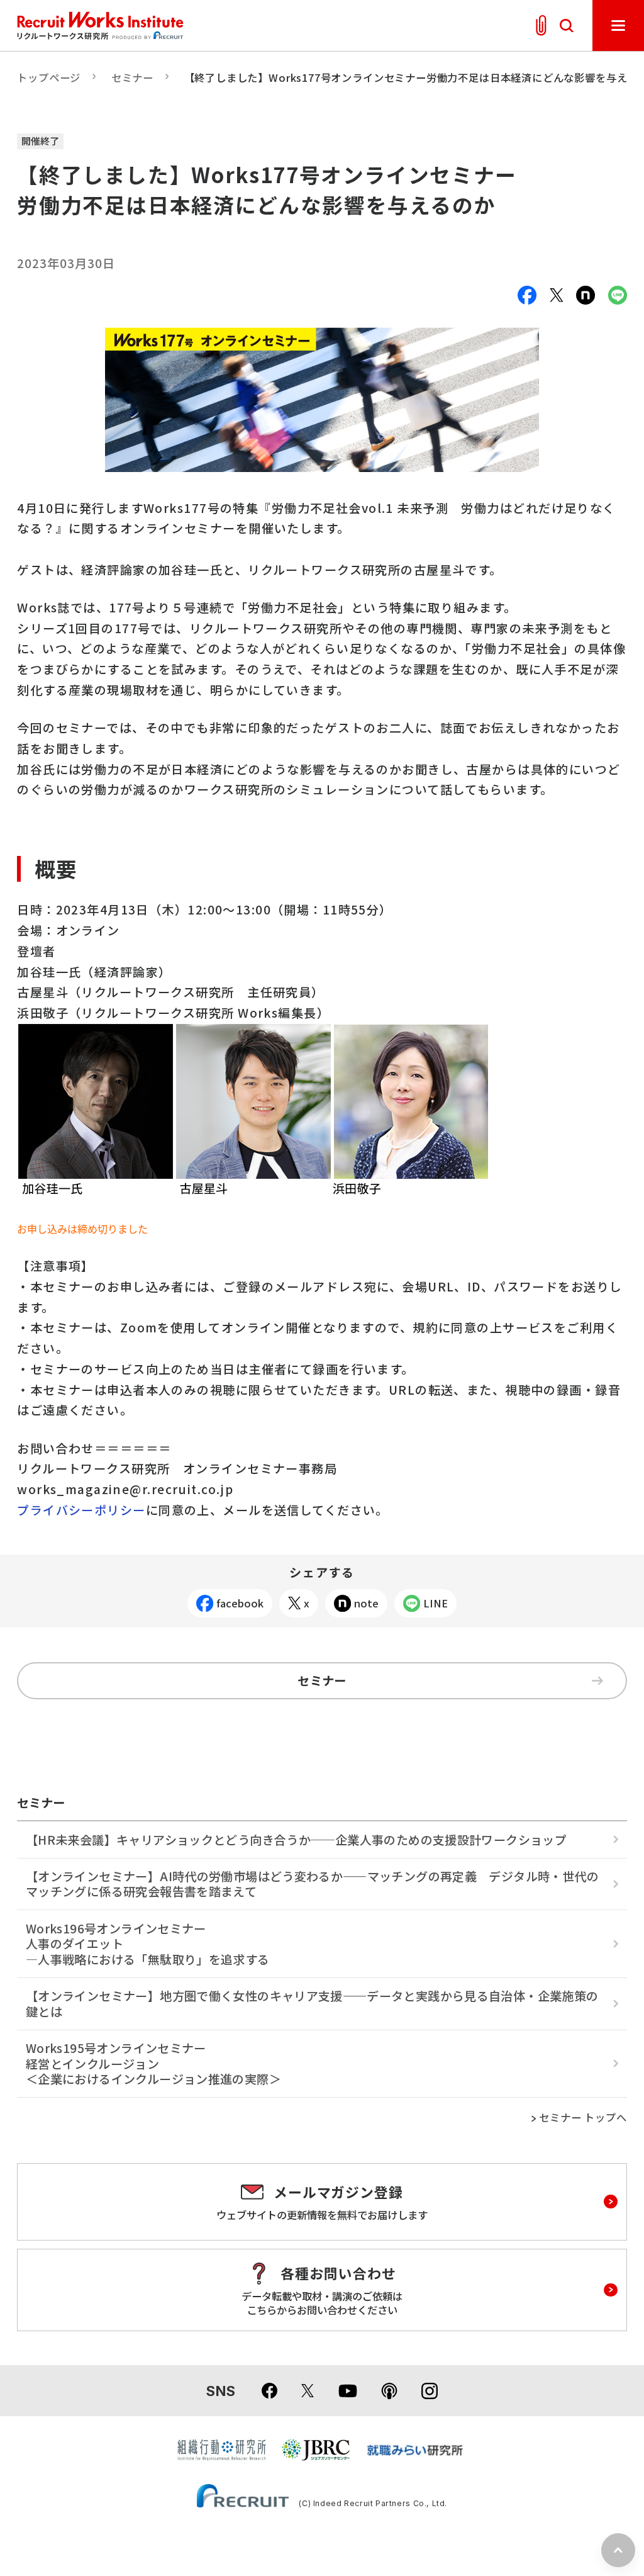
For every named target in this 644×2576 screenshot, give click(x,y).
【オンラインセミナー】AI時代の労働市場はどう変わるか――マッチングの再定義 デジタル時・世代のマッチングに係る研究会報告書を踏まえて (312, 1884)
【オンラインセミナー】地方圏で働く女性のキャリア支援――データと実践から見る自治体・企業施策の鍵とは (312, 2004)
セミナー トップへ (583, 2118)
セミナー (132, 77)
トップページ (49, 77)
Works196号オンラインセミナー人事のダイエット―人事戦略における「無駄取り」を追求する (148, 1944)
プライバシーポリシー (81, 1510)
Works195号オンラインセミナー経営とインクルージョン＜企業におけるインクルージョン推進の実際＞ (153, 2063)
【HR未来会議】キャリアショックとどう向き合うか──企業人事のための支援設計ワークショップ (296, 1840)
